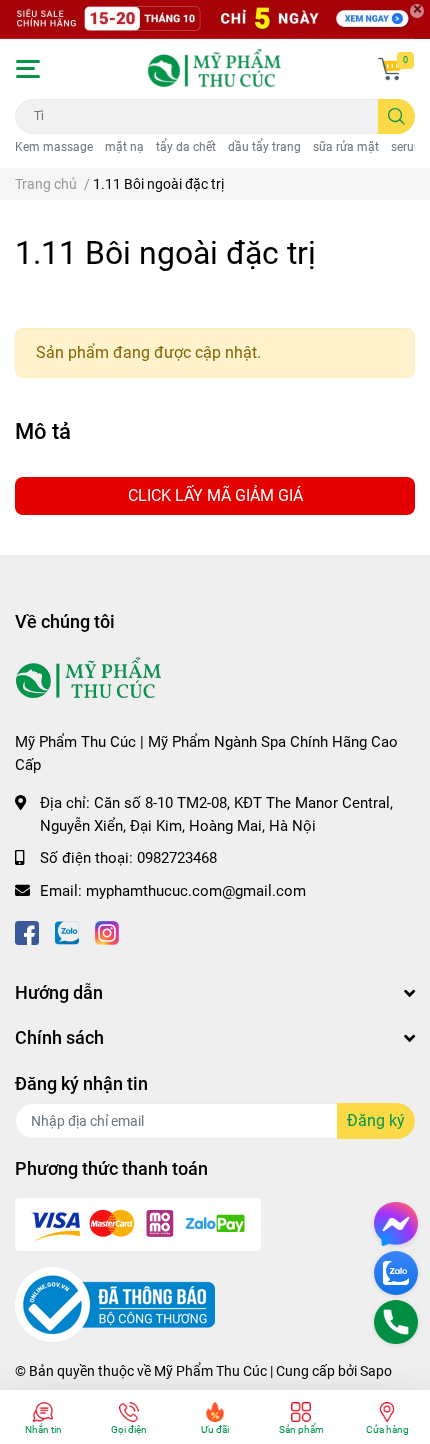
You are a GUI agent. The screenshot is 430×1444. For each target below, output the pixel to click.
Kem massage (54, 147)
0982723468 (177, 858)
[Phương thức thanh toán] (138, 1223)
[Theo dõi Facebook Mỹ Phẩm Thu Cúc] (27, 930)
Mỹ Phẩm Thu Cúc (210, 1371)
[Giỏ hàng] (390, 69)
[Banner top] (215, 19)
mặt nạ (124, 147)
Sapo (376, 1371)
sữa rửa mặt (346, 147)
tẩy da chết (186, 147)
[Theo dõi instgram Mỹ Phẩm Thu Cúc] (107, 930)
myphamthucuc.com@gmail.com (196, 891)
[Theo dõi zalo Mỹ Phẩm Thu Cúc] (67, 930)
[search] (396, 116)
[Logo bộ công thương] (115, 1304)
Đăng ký (376, 1120)
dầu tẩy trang (264, 147)
